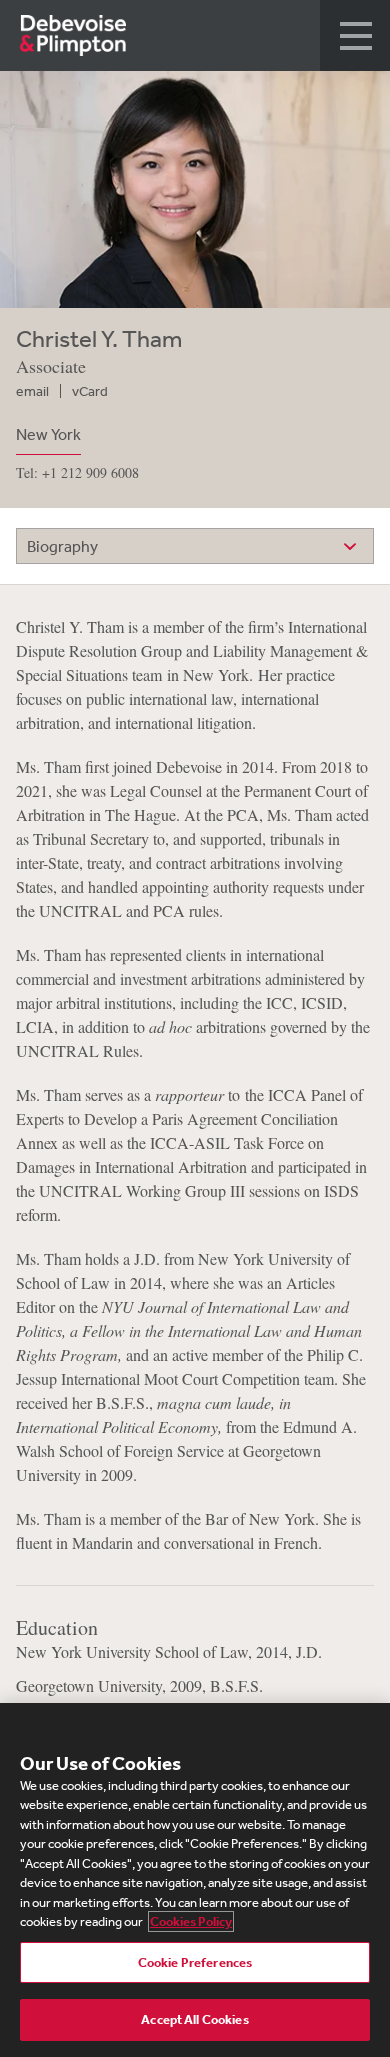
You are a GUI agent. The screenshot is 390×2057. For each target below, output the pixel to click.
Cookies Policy (191, 1921)
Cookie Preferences (195, 1962)
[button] (355, 35)
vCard (90, 391)
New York (48, 434)
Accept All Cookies (194, 2019)
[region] (195, 1880)
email (32, 391)
